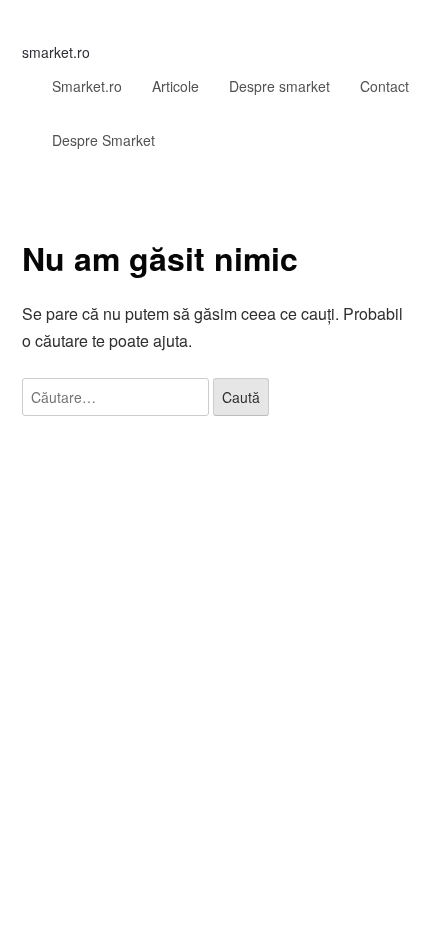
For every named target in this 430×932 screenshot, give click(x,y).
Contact (384, 86)
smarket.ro (56, 52)
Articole (175, 86)
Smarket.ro (87, 86)
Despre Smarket (103, 140)
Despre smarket (279, 86)
